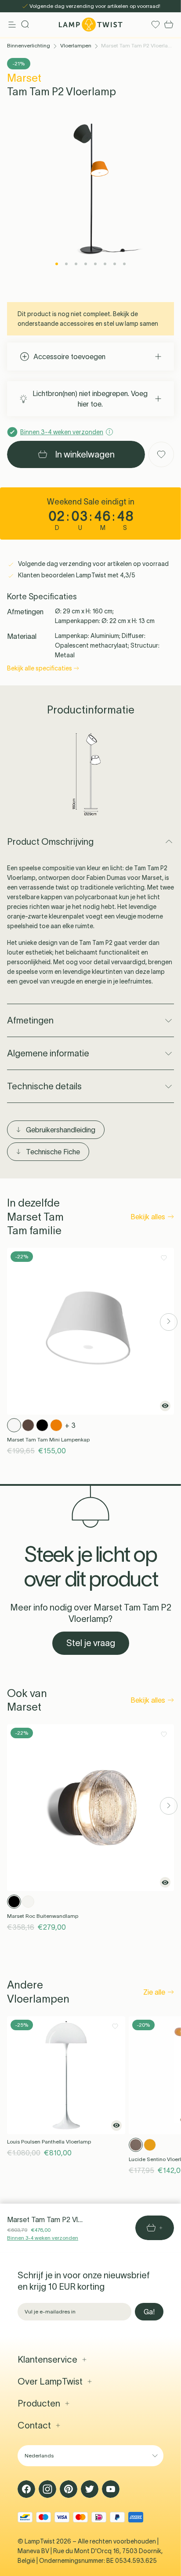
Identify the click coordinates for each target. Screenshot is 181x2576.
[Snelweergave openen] (165, 1406)
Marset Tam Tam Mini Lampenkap (48, 1439)
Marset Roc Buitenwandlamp (43, 1916)
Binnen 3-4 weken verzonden (43, 2238)
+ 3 (70, 1425)
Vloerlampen (76, 45)
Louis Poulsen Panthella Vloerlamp (49, 2142)
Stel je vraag (91, 1643)
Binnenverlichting (29, 45)
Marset (24, 78)
